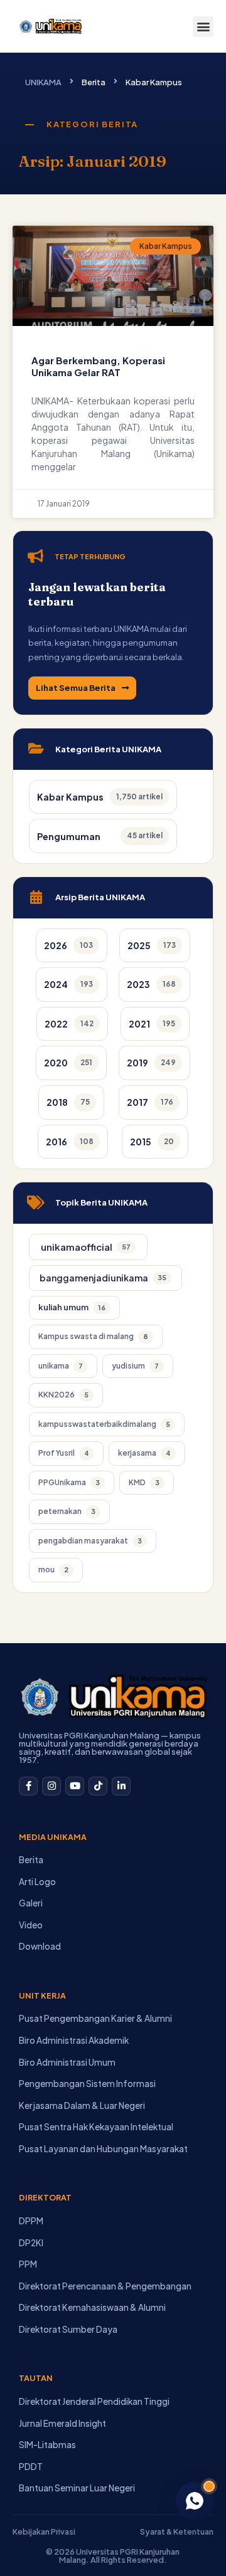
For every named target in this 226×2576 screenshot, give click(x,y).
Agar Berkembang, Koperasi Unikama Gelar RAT (98, 366)
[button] (203, 27)
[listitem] (72, 946)
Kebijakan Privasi (44, 2531)
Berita (94, 82)
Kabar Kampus (154, 82)
